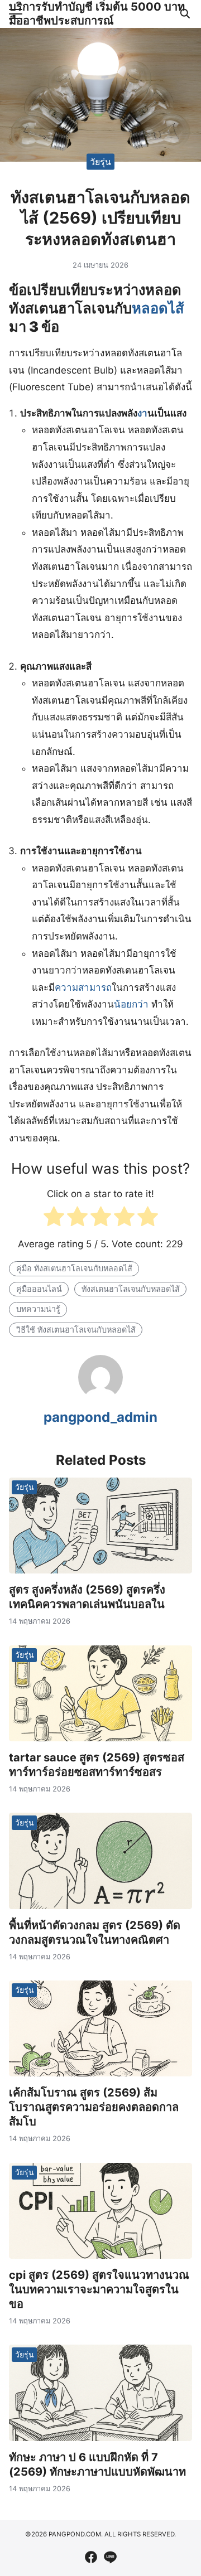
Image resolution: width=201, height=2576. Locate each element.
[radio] (54, 1219)
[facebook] (91, 2557)
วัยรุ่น (100, 161)
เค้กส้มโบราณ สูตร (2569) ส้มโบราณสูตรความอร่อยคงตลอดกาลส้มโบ (94, 2107)
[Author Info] (100, 1396)
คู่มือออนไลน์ (39, 1289)
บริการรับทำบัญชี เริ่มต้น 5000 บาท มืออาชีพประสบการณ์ (97, 14)
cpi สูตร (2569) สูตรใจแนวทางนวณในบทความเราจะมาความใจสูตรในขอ (99, 2289)
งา (142, 413)
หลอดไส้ (158, 308)
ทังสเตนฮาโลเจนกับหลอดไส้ (131, 1289)
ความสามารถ (83, 987)
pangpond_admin (100, 1417)
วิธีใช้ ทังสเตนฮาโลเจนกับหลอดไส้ (76, 1330)
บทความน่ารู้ (38, 1309)
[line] (110, 2557)
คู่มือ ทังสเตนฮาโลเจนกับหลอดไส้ (74, 1268)
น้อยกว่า (131, 1004)
